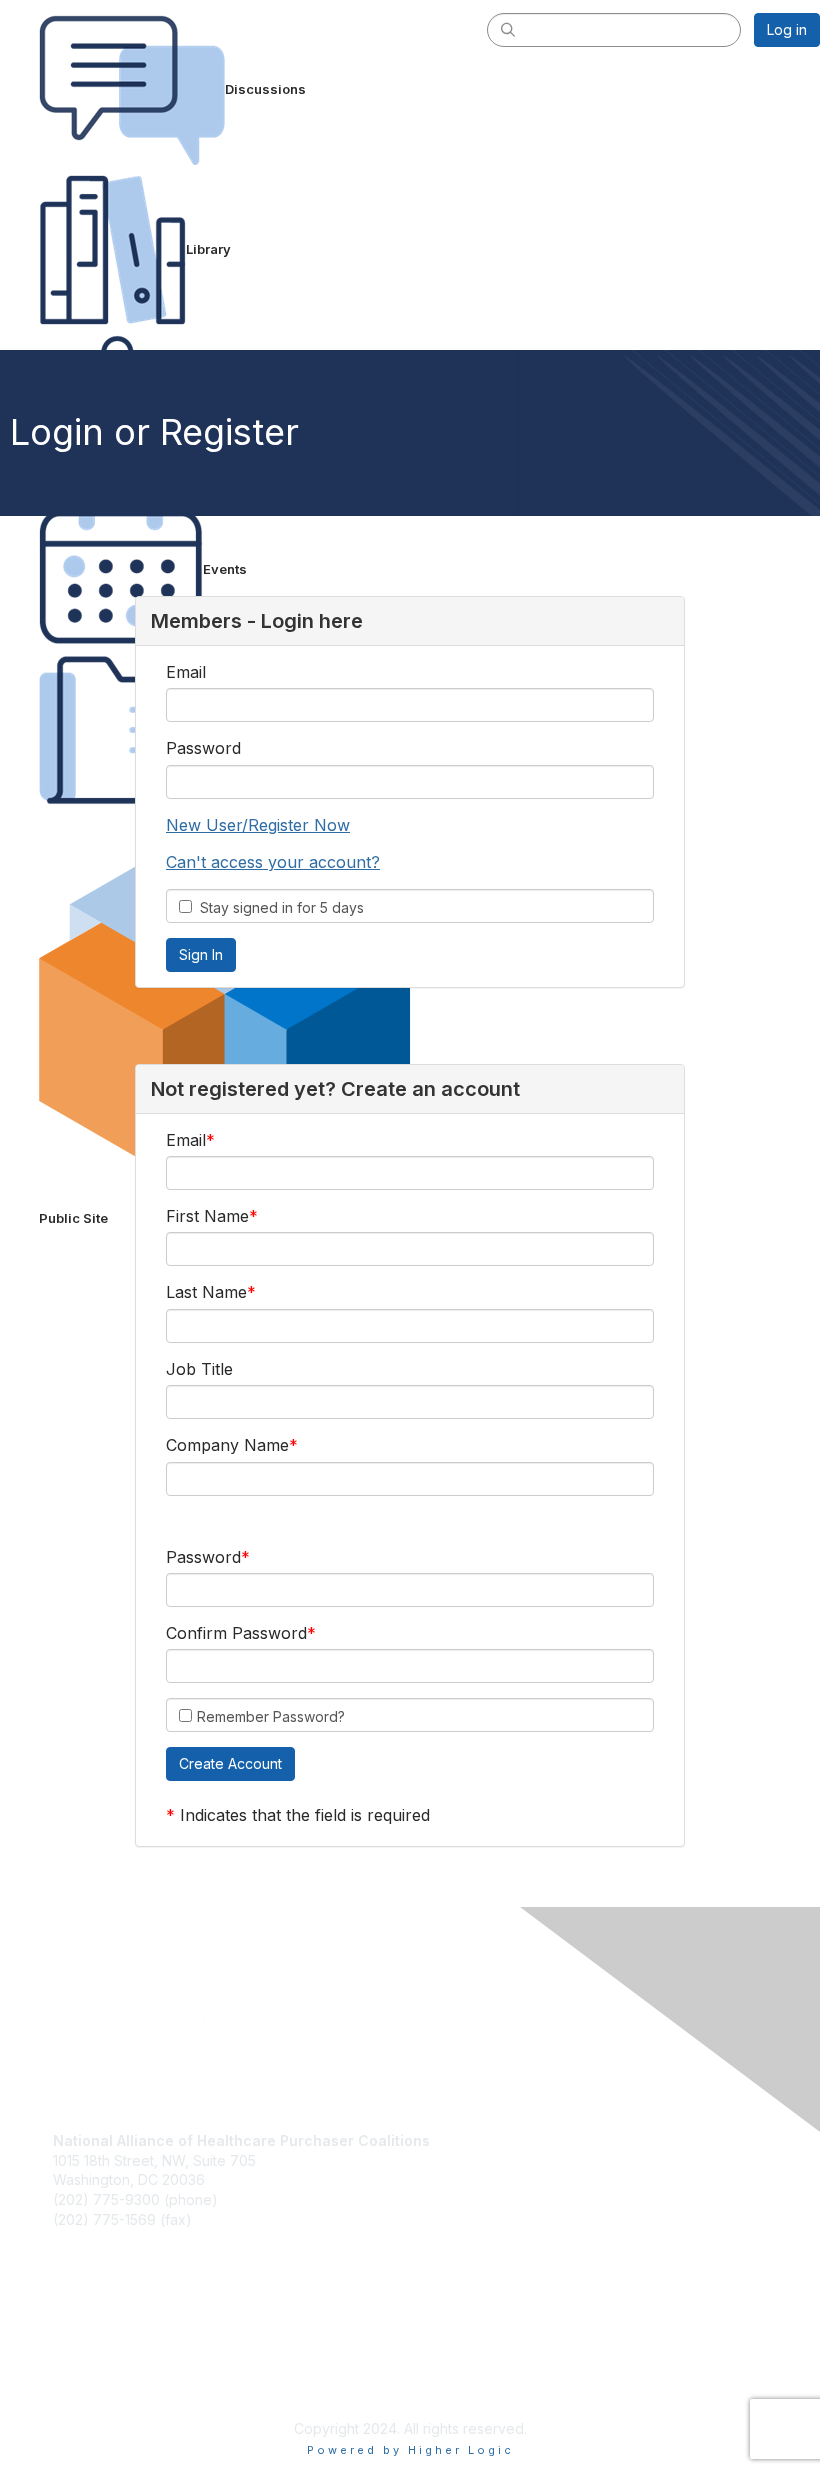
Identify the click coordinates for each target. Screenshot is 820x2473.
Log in (787, 29)
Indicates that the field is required (305, 1815)
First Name (207, 1216)
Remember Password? (271, 1716)
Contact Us (89, 2343)
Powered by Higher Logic (410, 2450)
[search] (508, 29)
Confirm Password (236, 1633)
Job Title (199, 1369)
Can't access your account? (273, 862)
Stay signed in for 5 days (278, 907)
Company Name (227, 1445)
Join (67, 2304)
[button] (230, 1764)
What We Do (94, 2323)
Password (203, 748)
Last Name (206, 1292)
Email (186, 672)
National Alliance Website (136, 2284)
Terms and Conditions (125, 2363)
